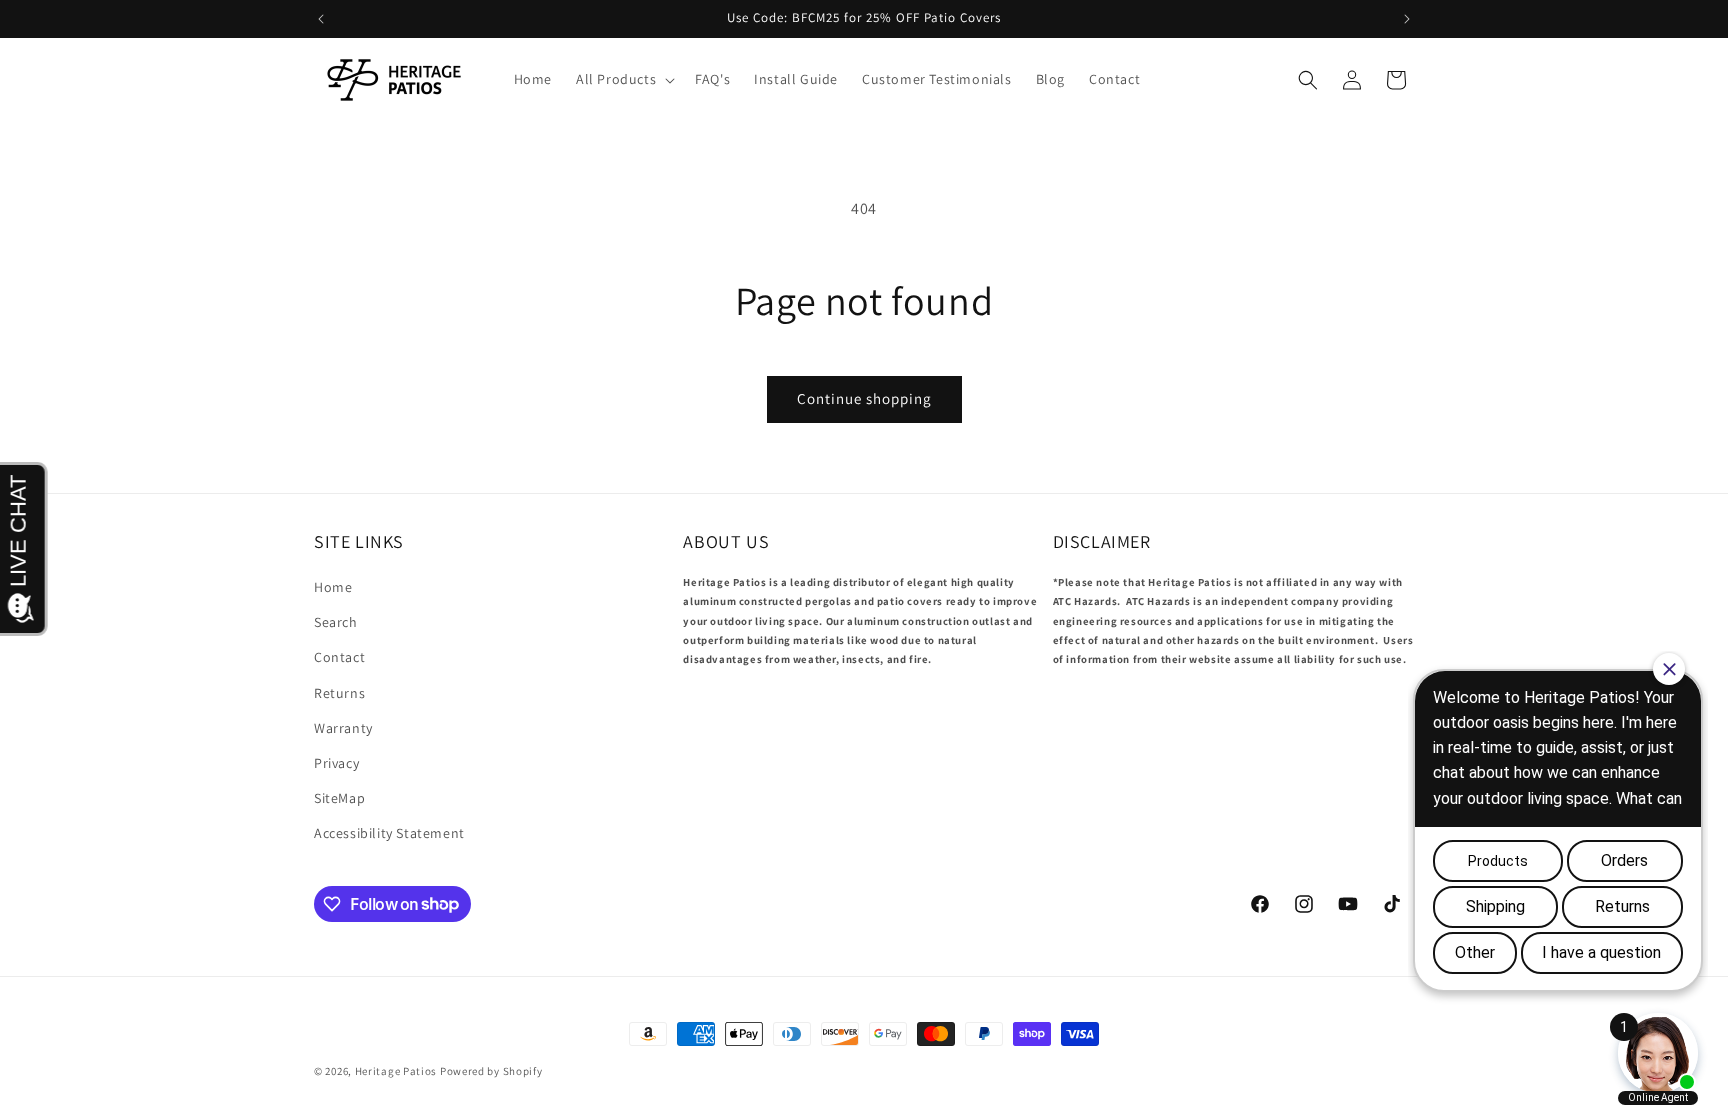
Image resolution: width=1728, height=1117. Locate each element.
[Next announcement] (1407, 19)
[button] (623, 79)
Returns (339, 693)
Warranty (343, 728)
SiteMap (339, 798)
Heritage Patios (396, 1071)
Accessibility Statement (389, 833)
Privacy (336, 763)
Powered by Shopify (491, 1071)
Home (333, 587)
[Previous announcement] (321, 19)
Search (336, 622)
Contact (339, 657)
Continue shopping (864, 398)
